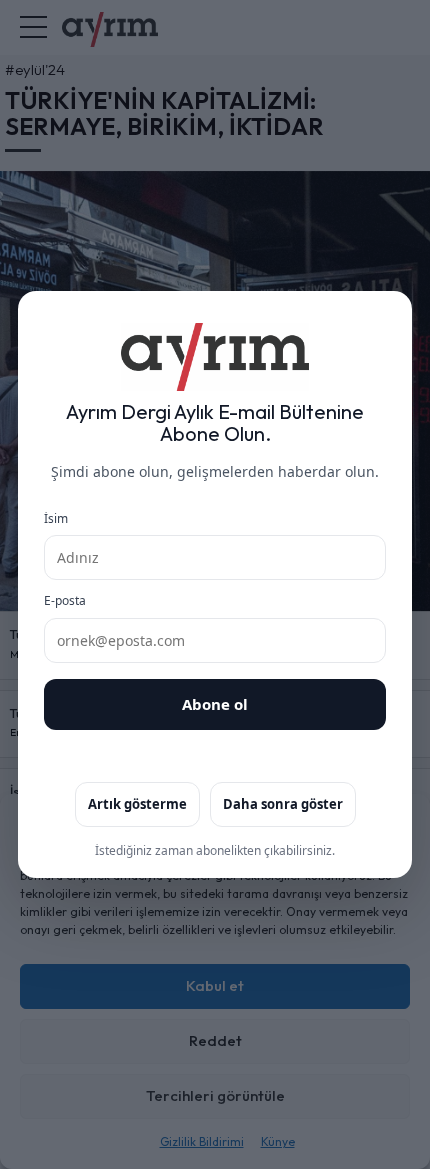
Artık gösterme (137, 804)
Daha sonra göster (283, 804)
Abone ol (215, 704)
